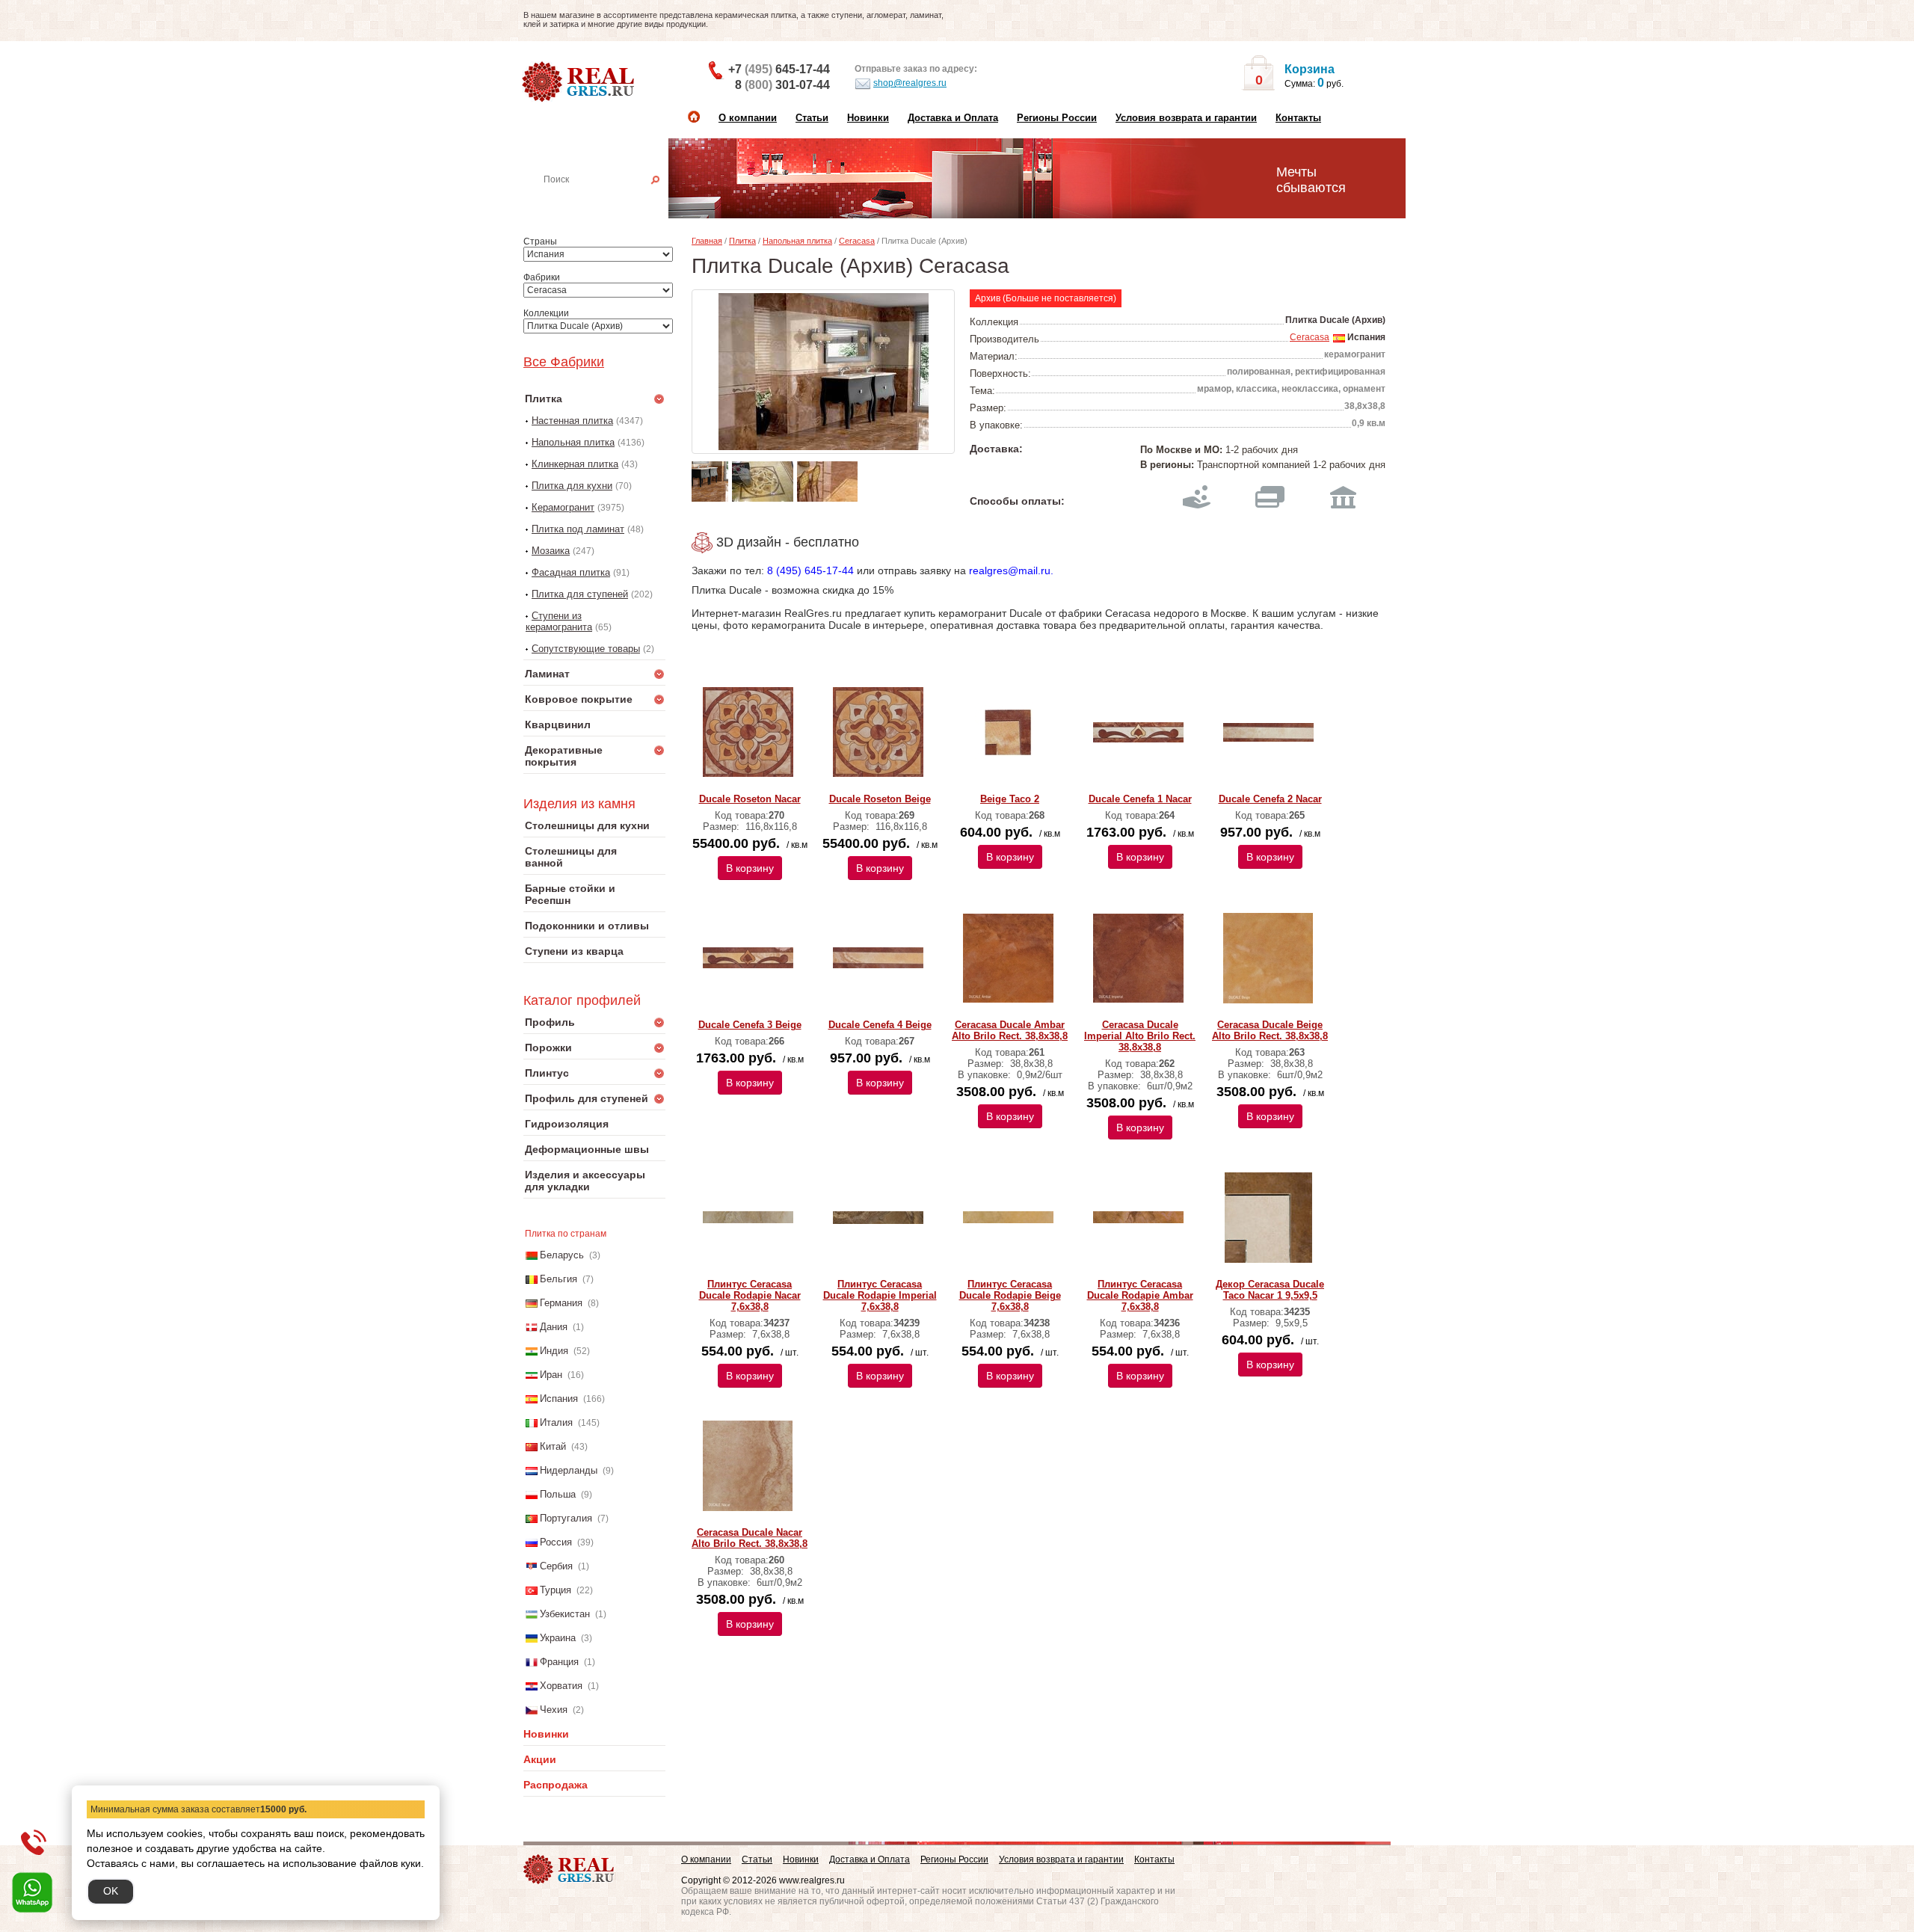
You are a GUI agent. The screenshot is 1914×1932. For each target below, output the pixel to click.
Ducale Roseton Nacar (750, 799)
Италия (556, 1422)
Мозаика (551, 551)
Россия (556, 1542)
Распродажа (556, 1785)
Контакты (1298, 118)
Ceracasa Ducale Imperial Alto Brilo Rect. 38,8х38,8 (1140, 1036)
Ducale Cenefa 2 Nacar (1270, 799)
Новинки (868, 118)
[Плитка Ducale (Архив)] (823, 372)
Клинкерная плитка (575, 464)
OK (111, 1891)
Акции (540, 1759)
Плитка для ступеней (580, 594)
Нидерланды (569, 1470)
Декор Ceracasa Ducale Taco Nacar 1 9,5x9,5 (1270, 1290)
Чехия (554, 1710)
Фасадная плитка (571, 572)
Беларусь (562, 1255)
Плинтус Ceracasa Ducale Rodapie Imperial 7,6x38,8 (880, 1295)
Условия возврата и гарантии (1186, 118)
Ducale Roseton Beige (880, 799)
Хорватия (561, 1686)
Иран (551, 1375)
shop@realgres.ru (910, 83)
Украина (558, 1638)
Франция (559, 1662)
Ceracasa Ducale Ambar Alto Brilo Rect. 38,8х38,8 (1010, 1030)
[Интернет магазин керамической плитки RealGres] (580, 82)
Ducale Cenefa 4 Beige (880, 1025)
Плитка (742, 241)
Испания (559, 1399)
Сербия (556, 1566)
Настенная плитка (611, 200)
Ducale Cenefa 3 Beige (750, 1025)
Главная (707, 241)
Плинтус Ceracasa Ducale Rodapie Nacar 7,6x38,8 (750, 1295)
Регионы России (1057, 118)
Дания (554, 1327)
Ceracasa (857, 241)
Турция (556, 1590)
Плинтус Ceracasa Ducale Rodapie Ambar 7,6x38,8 (1140, 1295)
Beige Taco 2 (1010, 799)
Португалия (566, 1518)
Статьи (812, 118)
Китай (553, 1446)
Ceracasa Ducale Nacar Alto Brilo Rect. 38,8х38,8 (750, 1538)
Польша (558, 1494)
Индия (554, 1351)
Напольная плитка (573, 442)
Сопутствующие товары (586, 649)
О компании (748, 118)
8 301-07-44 (782, 85)
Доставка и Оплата (953, 118)
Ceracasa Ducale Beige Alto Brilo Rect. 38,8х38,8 (1270, 1030)
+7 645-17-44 (779, 69)
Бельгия (558, 1279)
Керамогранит (563, 507)
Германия (561, 1303)
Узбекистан (565, 1614)
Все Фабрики (564, 362)
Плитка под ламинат (578, 529)
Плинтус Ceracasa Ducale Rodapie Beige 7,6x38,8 (1010, 1295)
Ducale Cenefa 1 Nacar (1140, 799)
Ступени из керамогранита (559, 621)
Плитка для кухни (572, 486)
